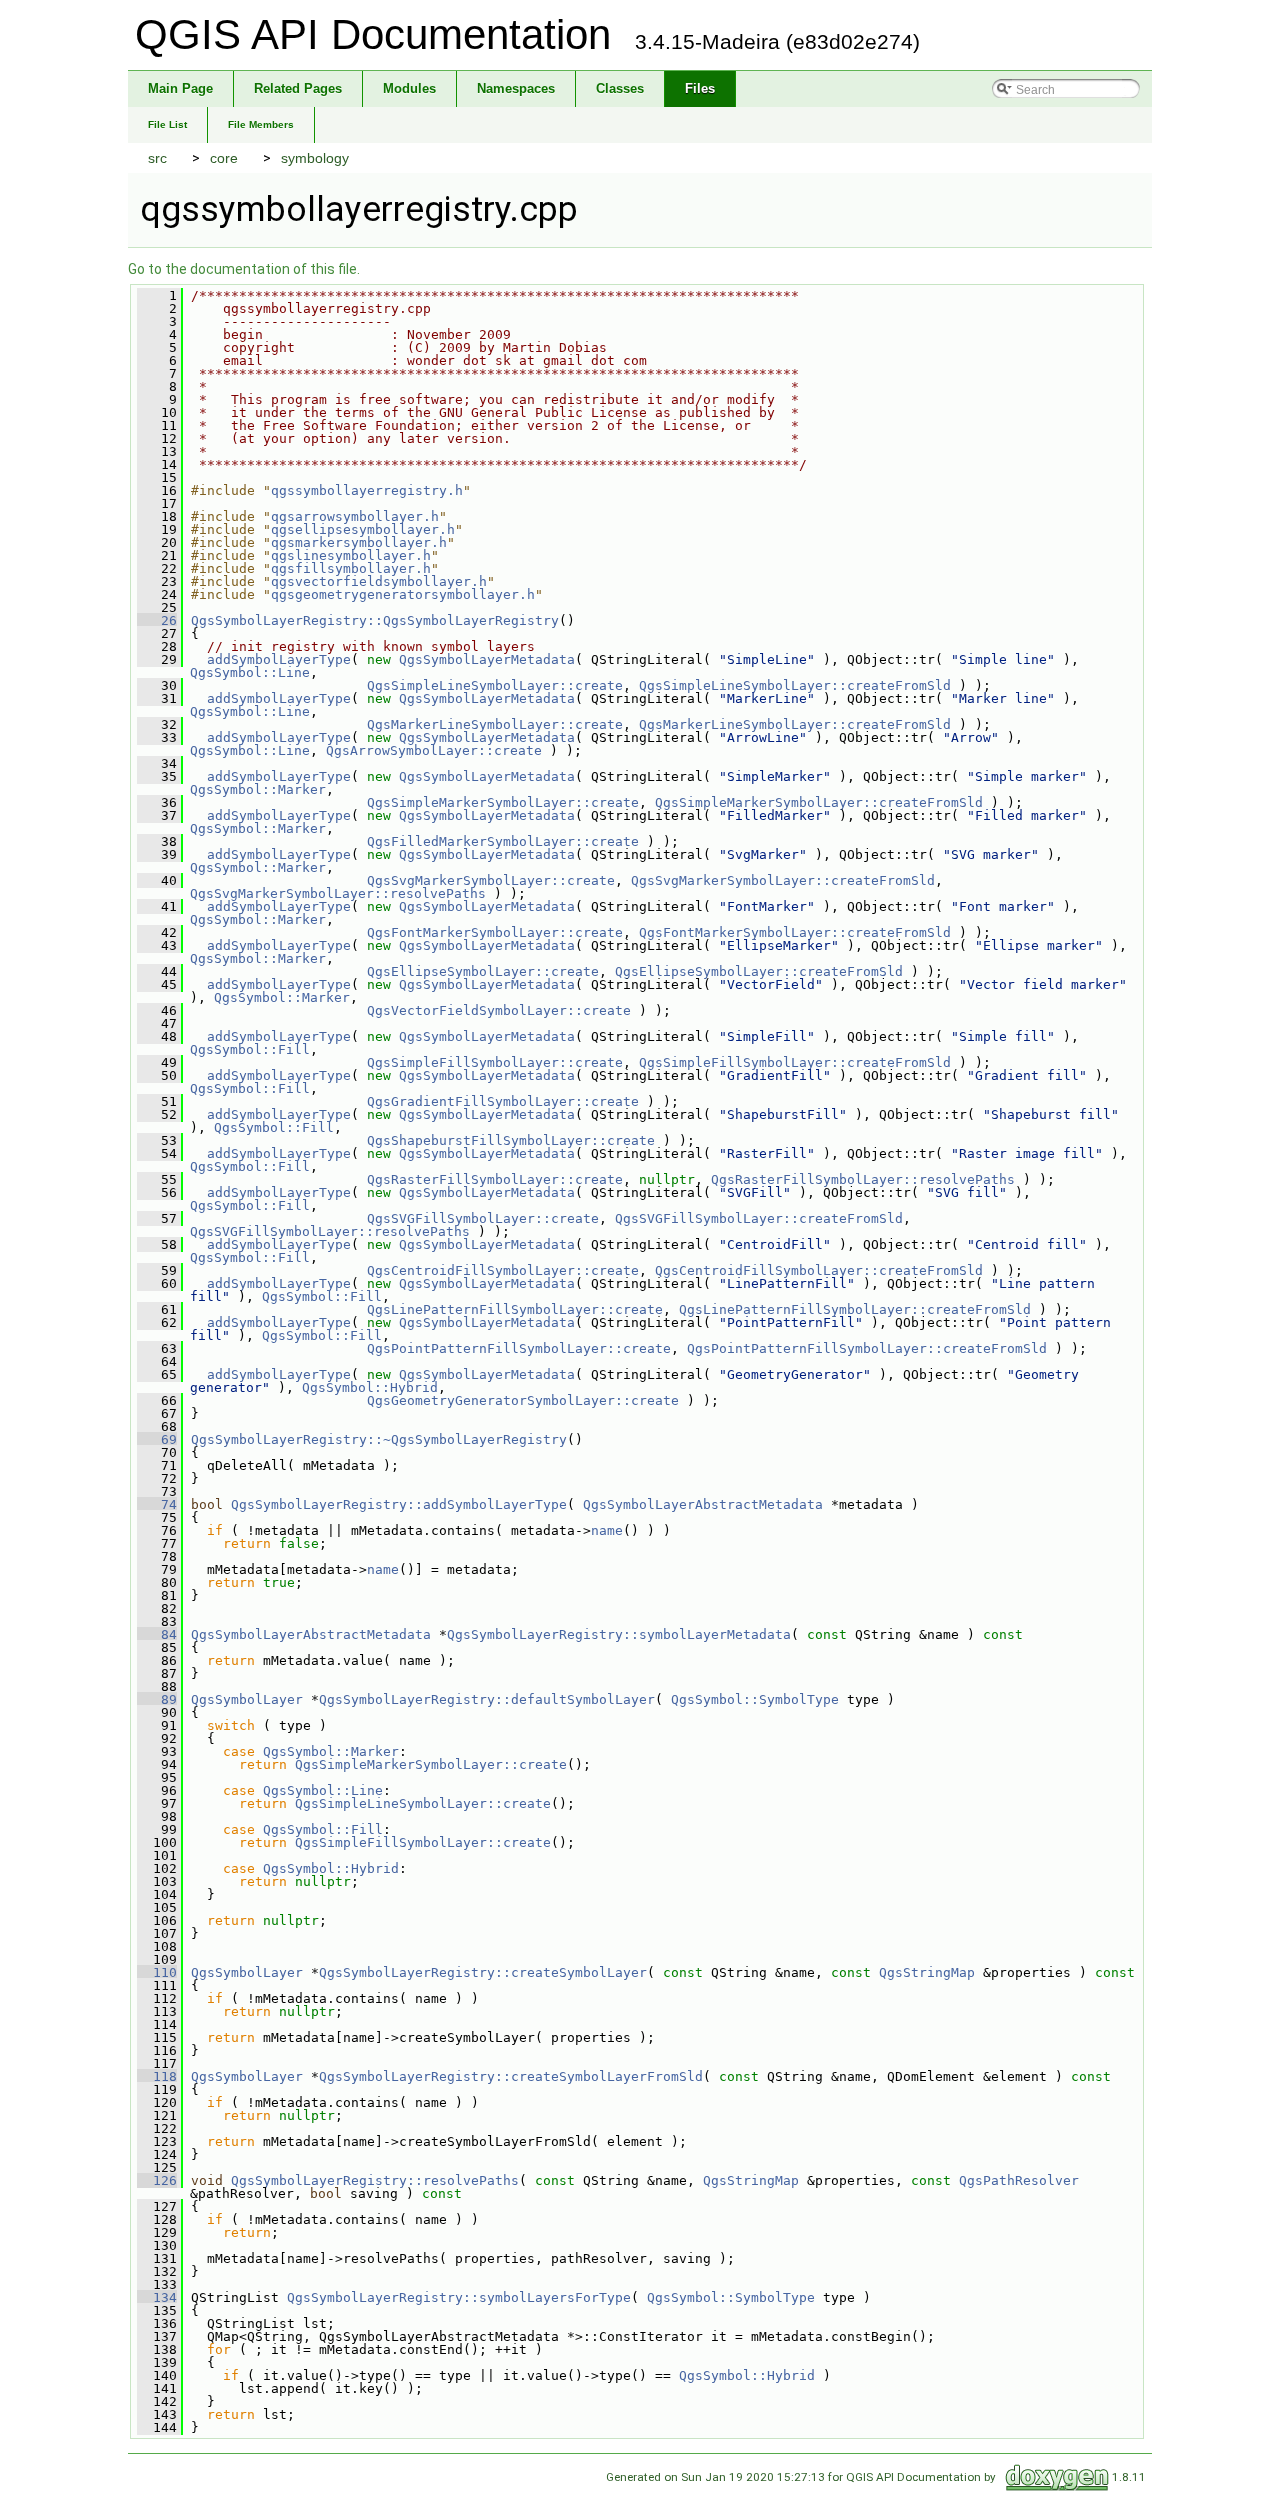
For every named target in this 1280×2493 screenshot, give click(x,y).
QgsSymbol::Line (250, 672)
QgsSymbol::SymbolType (755, 1699)
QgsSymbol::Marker (258, 789)
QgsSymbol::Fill (250, 1049)
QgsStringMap (927, 1972)
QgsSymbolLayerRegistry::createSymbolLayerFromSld (511, 2076)
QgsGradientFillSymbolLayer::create (503, 1101)
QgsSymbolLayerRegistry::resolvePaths (375, 2180)
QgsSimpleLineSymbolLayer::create (495, 685)
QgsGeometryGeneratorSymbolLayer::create (523, 1400)
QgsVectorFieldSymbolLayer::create (499, 1010)
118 (157, 2076)
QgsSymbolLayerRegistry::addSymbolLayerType (399, 1504)
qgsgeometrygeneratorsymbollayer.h (403, 594)
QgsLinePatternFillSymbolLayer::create (515, 1309)
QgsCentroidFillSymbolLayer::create (503, 1270)
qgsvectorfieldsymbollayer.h (379, 581)
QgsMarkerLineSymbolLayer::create (495, 724)
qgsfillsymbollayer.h (351, 568)
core (224, 158)
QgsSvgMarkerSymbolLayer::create (491, 880)
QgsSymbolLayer (247, 1699)
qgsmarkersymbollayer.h (359, 542)
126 (157, 2180)
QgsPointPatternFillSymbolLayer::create (519, 1348)
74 (157, 1504)
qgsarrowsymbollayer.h (355, 516)
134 (157, 2297)
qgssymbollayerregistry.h (367, 490)
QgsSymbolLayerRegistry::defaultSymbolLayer (487, 1699)
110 (157, 1972)
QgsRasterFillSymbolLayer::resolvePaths (863, 1179)
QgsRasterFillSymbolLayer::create (495, 1179)
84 (157, 1634)
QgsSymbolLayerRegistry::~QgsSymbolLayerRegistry (379, 1439)
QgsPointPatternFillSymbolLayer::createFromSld (867, 1348)
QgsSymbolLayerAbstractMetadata (703, 1504)
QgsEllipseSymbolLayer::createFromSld (759, 971)
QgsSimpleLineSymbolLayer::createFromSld (795, 685)
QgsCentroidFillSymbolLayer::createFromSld (819, 1270)
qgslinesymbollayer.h (351, 555)
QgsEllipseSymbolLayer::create (483, 971)
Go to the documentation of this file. (244, 269)
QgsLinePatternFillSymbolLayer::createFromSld (855, 1309)
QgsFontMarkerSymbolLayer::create (495, 932)
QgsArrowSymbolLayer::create (434, 750)
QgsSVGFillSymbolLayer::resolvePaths (330, 1231)
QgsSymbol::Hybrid (370, 1387)
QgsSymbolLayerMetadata (487, 659)
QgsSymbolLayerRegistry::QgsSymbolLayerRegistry (375, 620)
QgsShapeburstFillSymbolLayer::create (511, 1140)
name (607, 1530)
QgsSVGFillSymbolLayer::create (483, 1218)
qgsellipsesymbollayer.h (363, 529)
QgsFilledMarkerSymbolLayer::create (503, 841)
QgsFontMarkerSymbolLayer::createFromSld (795, 932)
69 (157, 1439)
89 (157, 1699)
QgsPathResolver (1019, 2180)
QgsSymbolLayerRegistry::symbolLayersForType (459, 2297)
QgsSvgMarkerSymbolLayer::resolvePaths (338, 893)
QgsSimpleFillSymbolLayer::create (495, 1062)
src (157, 158)
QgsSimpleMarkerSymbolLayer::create (503, 802)
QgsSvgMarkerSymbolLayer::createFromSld (783, 880)
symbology (315, 158)
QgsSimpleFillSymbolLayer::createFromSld (795, 1062)
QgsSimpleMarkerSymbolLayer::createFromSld (819, 802)
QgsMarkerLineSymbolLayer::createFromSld (795, 724)
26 (157, 620)
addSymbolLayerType (279, 659)
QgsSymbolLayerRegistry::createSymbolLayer (483, 1972)
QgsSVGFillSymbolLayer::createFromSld (759, 1218)
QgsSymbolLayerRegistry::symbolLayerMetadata (619, 1634)
